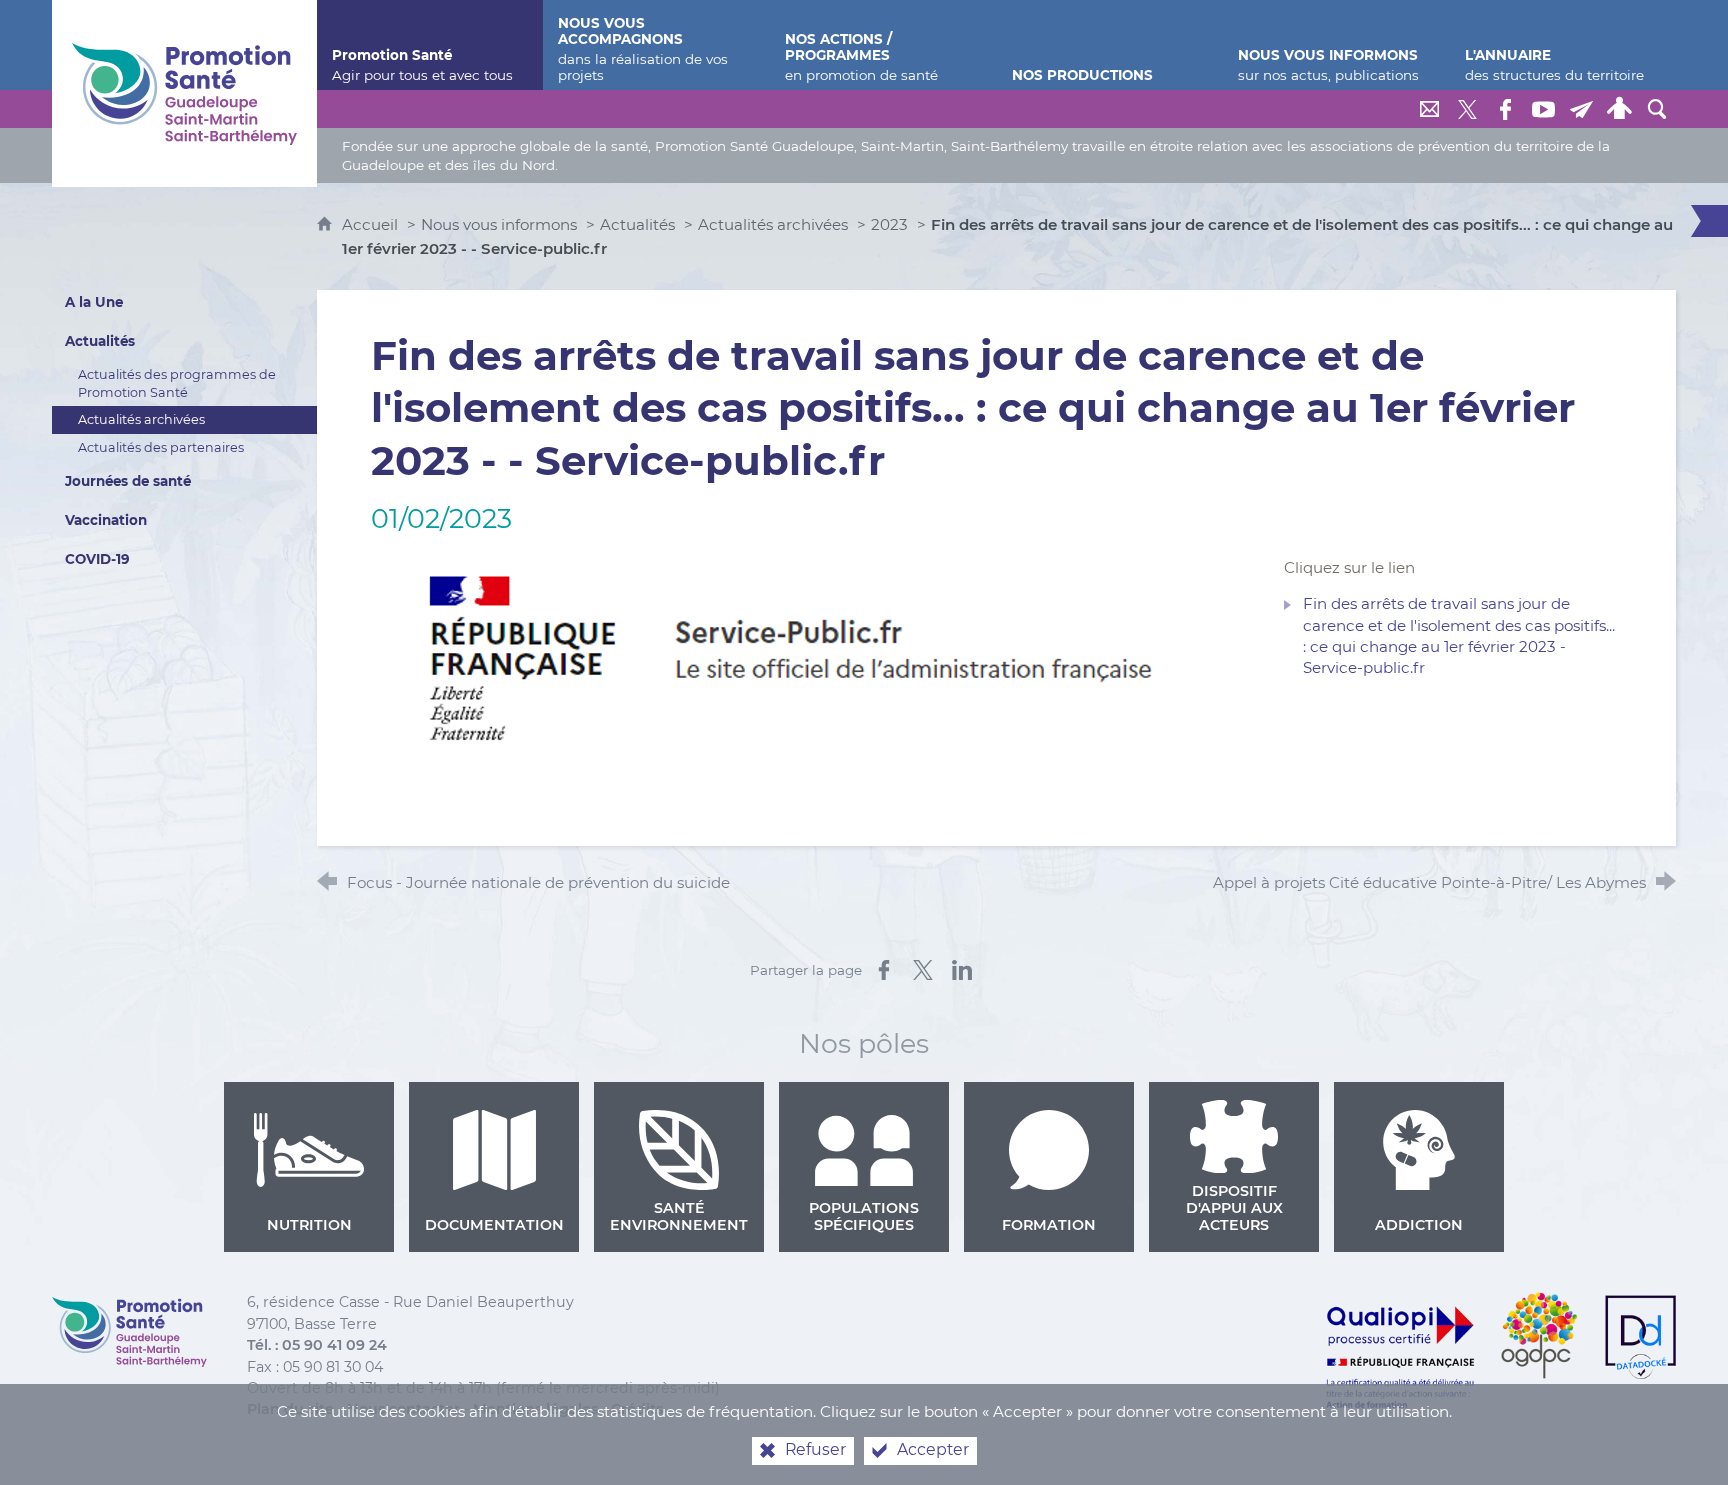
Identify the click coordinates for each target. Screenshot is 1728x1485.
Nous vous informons (499, 224)
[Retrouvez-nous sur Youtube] (1543, 109)
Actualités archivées (773, 224)
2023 (889, 224)
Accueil (372, 224)
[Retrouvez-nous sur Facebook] (1505, 109)
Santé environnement (679, 1216)
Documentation (494, 1225)
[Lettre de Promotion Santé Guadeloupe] (1581, 109)
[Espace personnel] (1619, 109)
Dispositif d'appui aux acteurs (1234, 1208)
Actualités (637, 224)
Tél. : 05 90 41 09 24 (317, 1345)
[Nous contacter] (1429, 109)
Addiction (1419, 1225)
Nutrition (309, 1225)
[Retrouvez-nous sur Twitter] (1467, 109)
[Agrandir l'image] (809, 656)
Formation (1049, 1225)
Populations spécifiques (864, 1216)
